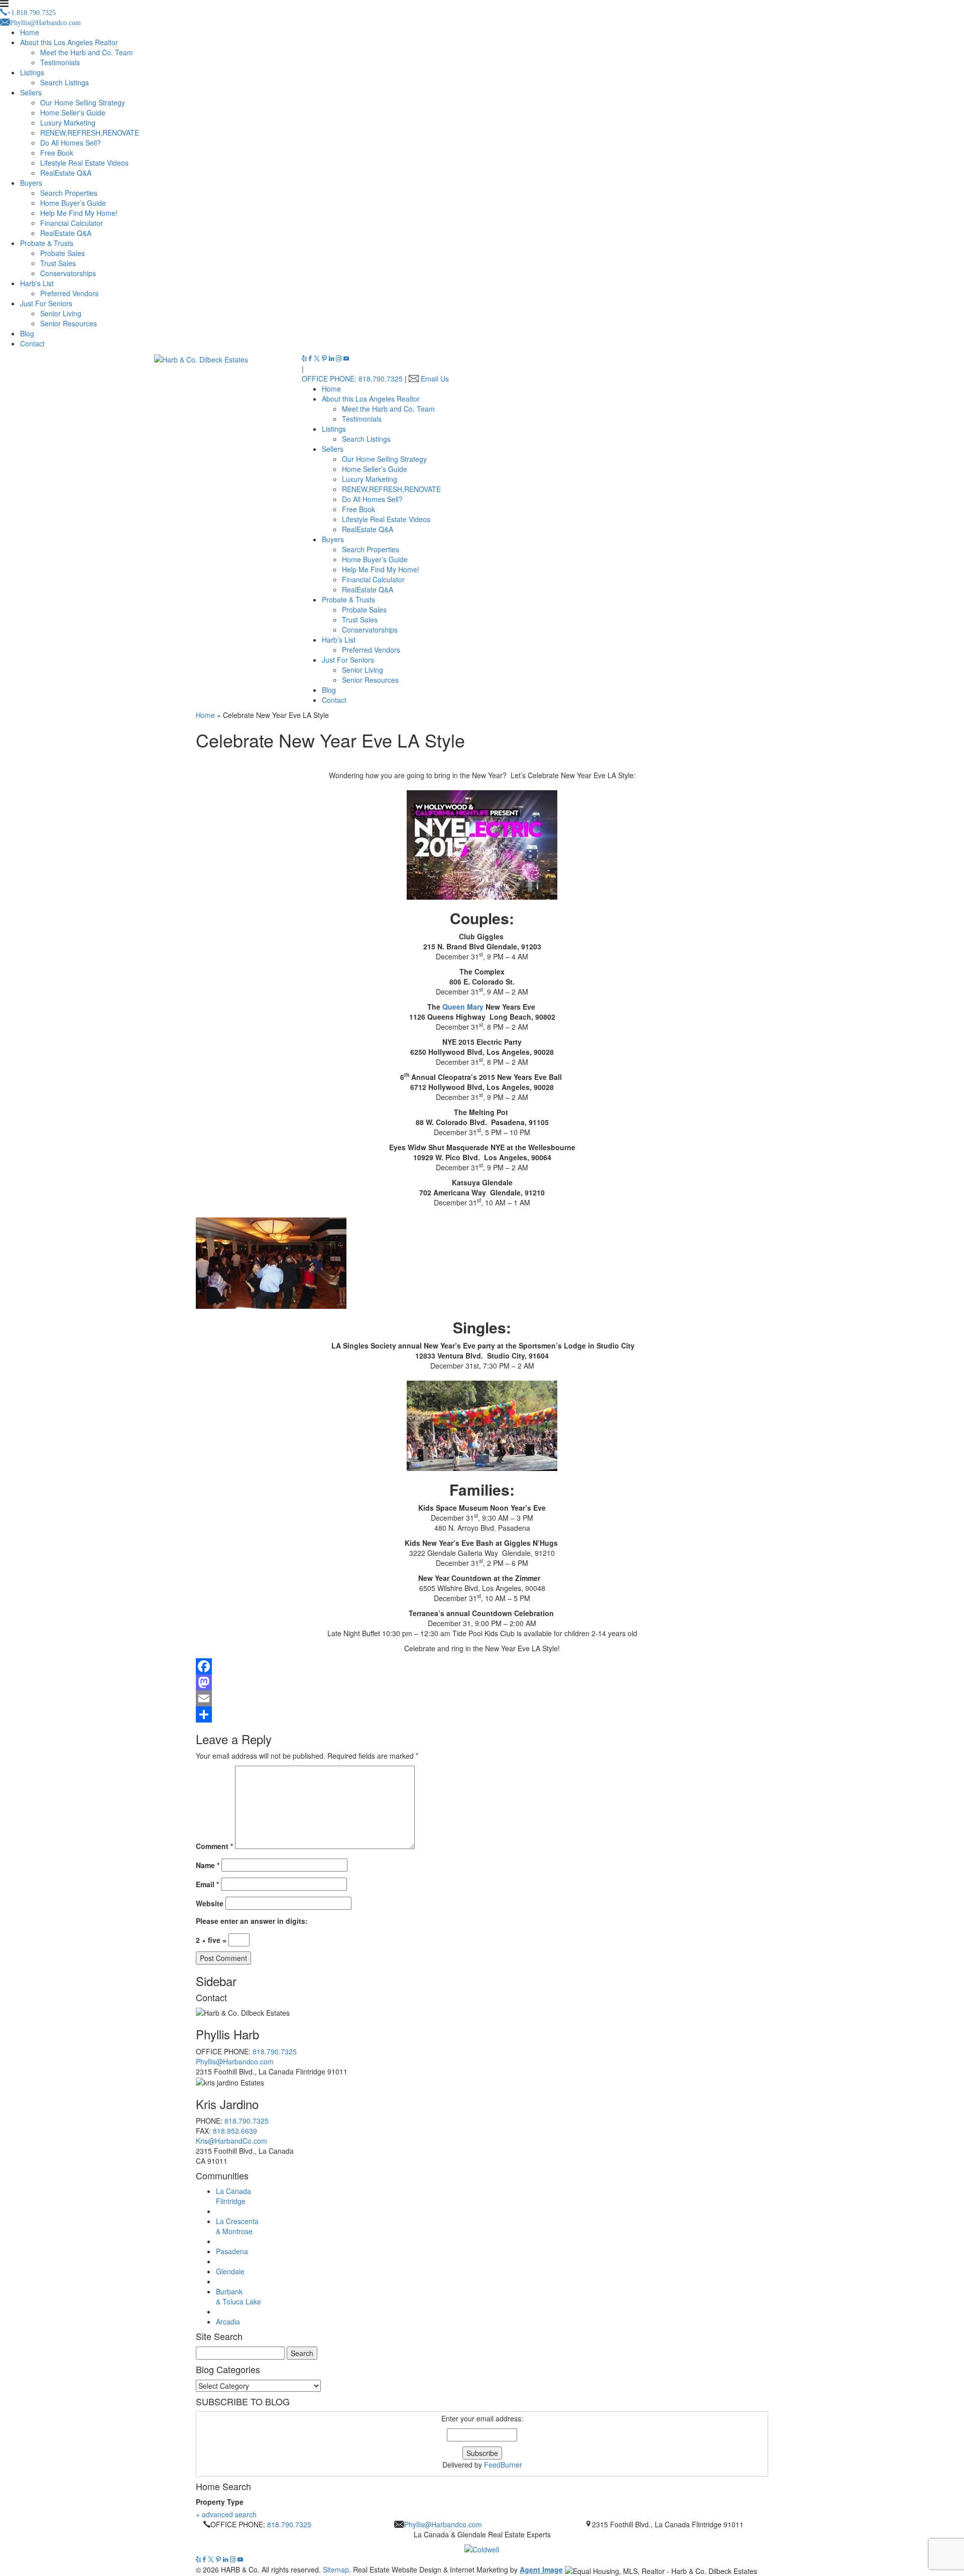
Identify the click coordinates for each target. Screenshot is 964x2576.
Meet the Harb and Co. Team (87, 52)
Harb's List (37, 283)
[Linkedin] (332, 358)
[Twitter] (318, 358)
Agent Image (541, 2569)
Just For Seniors (46, 303)
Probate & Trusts (47, 243)
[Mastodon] (482, 1682)
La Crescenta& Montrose (237, 2226)
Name (208, 1865)
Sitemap (336, 2569)
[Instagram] (340, 358)
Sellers (31, 92)
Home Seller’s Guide (375, 469)
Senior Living (61, 313)
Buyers (31, 183)
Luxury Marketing (68, 122)
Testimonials (60, 62)
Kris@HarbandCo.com (231, 2141)
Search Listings (65, 82)
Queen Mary (463, 1007)
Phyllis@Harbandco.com (235, 2061)
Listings (32, 72)
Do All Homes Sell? (71, 143)
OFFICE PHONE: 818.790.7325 (352, 379)
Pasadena (232, 2251)
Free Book (57, 153)
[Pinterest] (325, 358)
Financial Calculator (72, 223)
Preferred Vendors (69, 293)
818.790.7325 (275, 2051)
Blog (27, 333)
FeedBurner (503, 2465)
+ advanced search (226, 2514)
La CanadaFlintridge (233, 2196)
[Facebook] (311, 358)
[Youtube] (346, 358)
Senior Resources (69, 323)
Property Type (220, 2502)
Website (210, 1903)
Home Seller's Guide (73, 112)
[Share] (482, 1714)
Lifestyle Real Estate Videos (84, 163)
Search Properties (69, 193)
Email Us (435, 379)
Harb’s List (339, 640)
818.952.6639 (235, 2131)
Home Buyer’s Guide (73, 203)
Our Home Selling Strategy (83, 102)
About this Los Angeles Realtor (69, 42)
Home (30, 32)
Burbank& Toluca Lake (238, 2296)
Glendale (230, 2271)
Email (207, 1884)
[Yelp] (305, 358)
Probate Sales (63, 253)
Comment (214, 1846)
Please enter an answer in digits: (252, 1921)
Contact (32, 343)
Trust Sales (58, 263)
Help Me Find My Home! (79, 213)
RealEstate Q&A (66, 173)
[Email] (482, 1698)
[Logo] (482, 2547)
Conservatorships (68, 273)
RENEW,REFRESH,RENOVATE (90, 133)
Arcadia (228, 2321)
